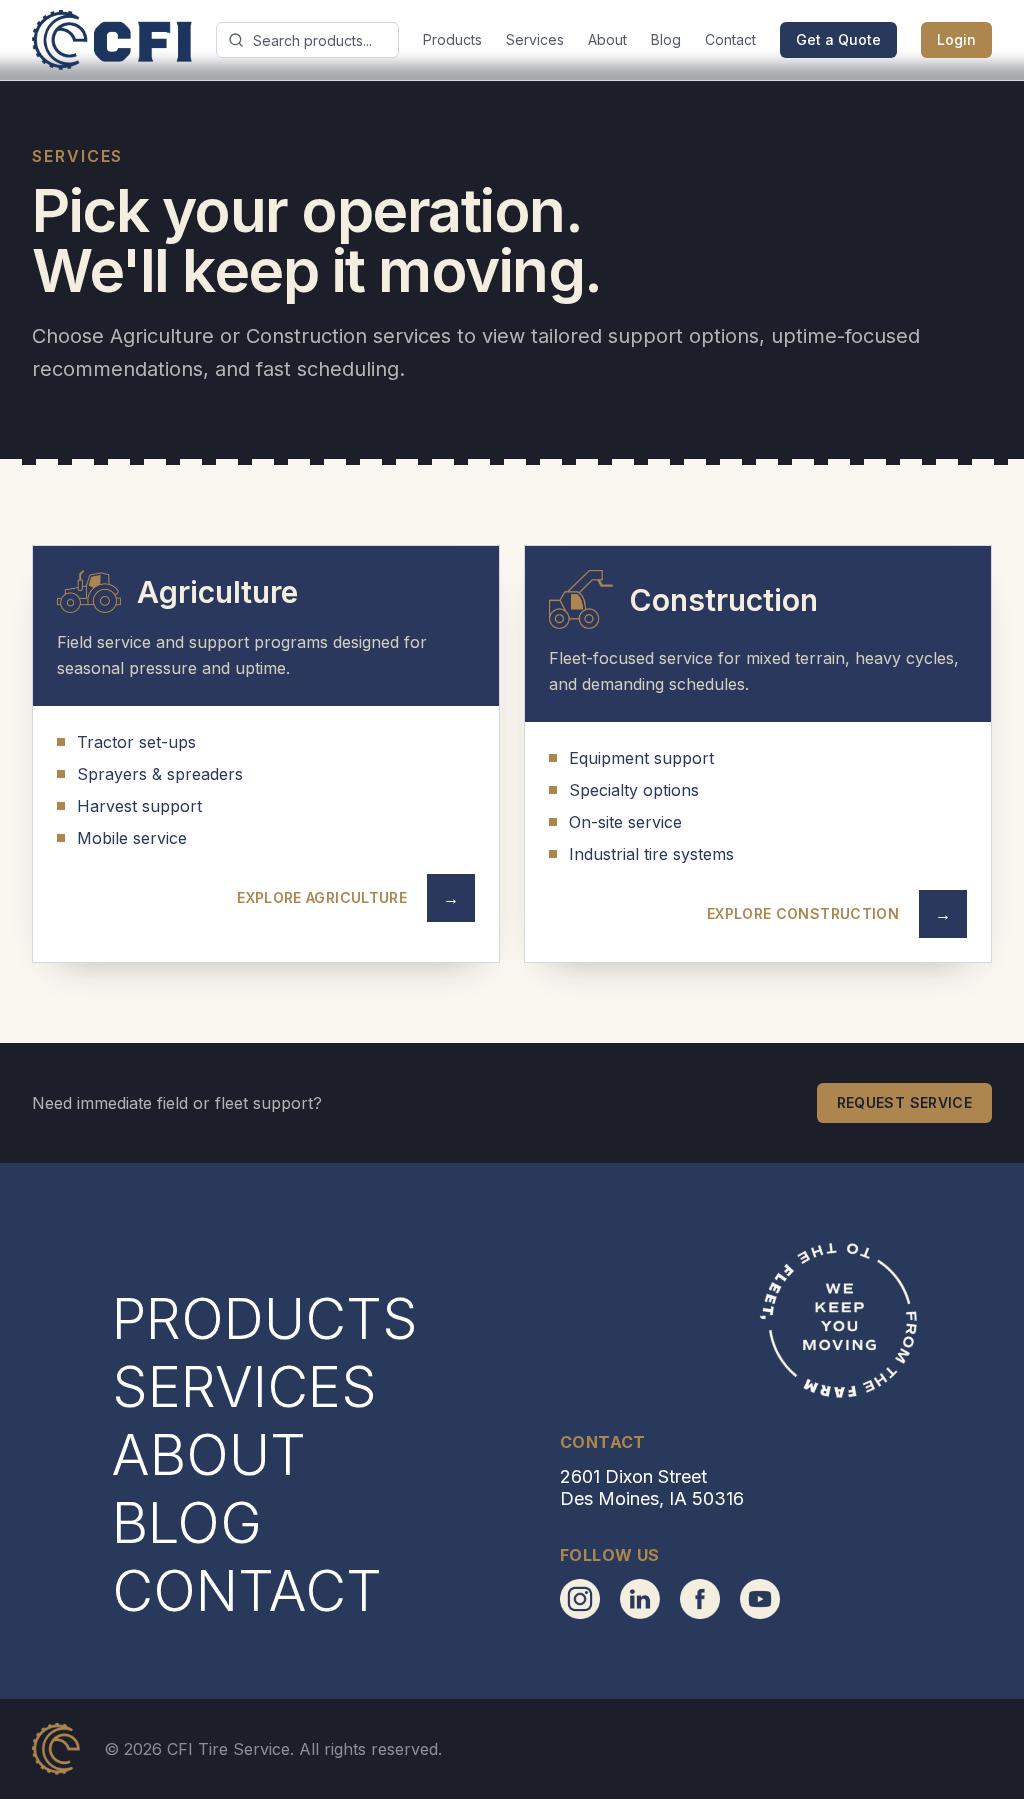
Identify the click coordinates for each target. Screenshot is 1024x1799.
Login (956, 39)
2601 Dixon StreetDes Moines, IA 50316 (652, 1488)
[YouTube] (760, 1599)
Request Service (904, 1102)
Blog (666, 39)
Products (452, 39)
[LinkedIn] (640, 1599)
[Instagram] (580, 1599)
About (607, 39)
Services (535, 39)
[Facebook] (700, 1599)
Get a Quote (838, 39)
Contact (730, 39)
